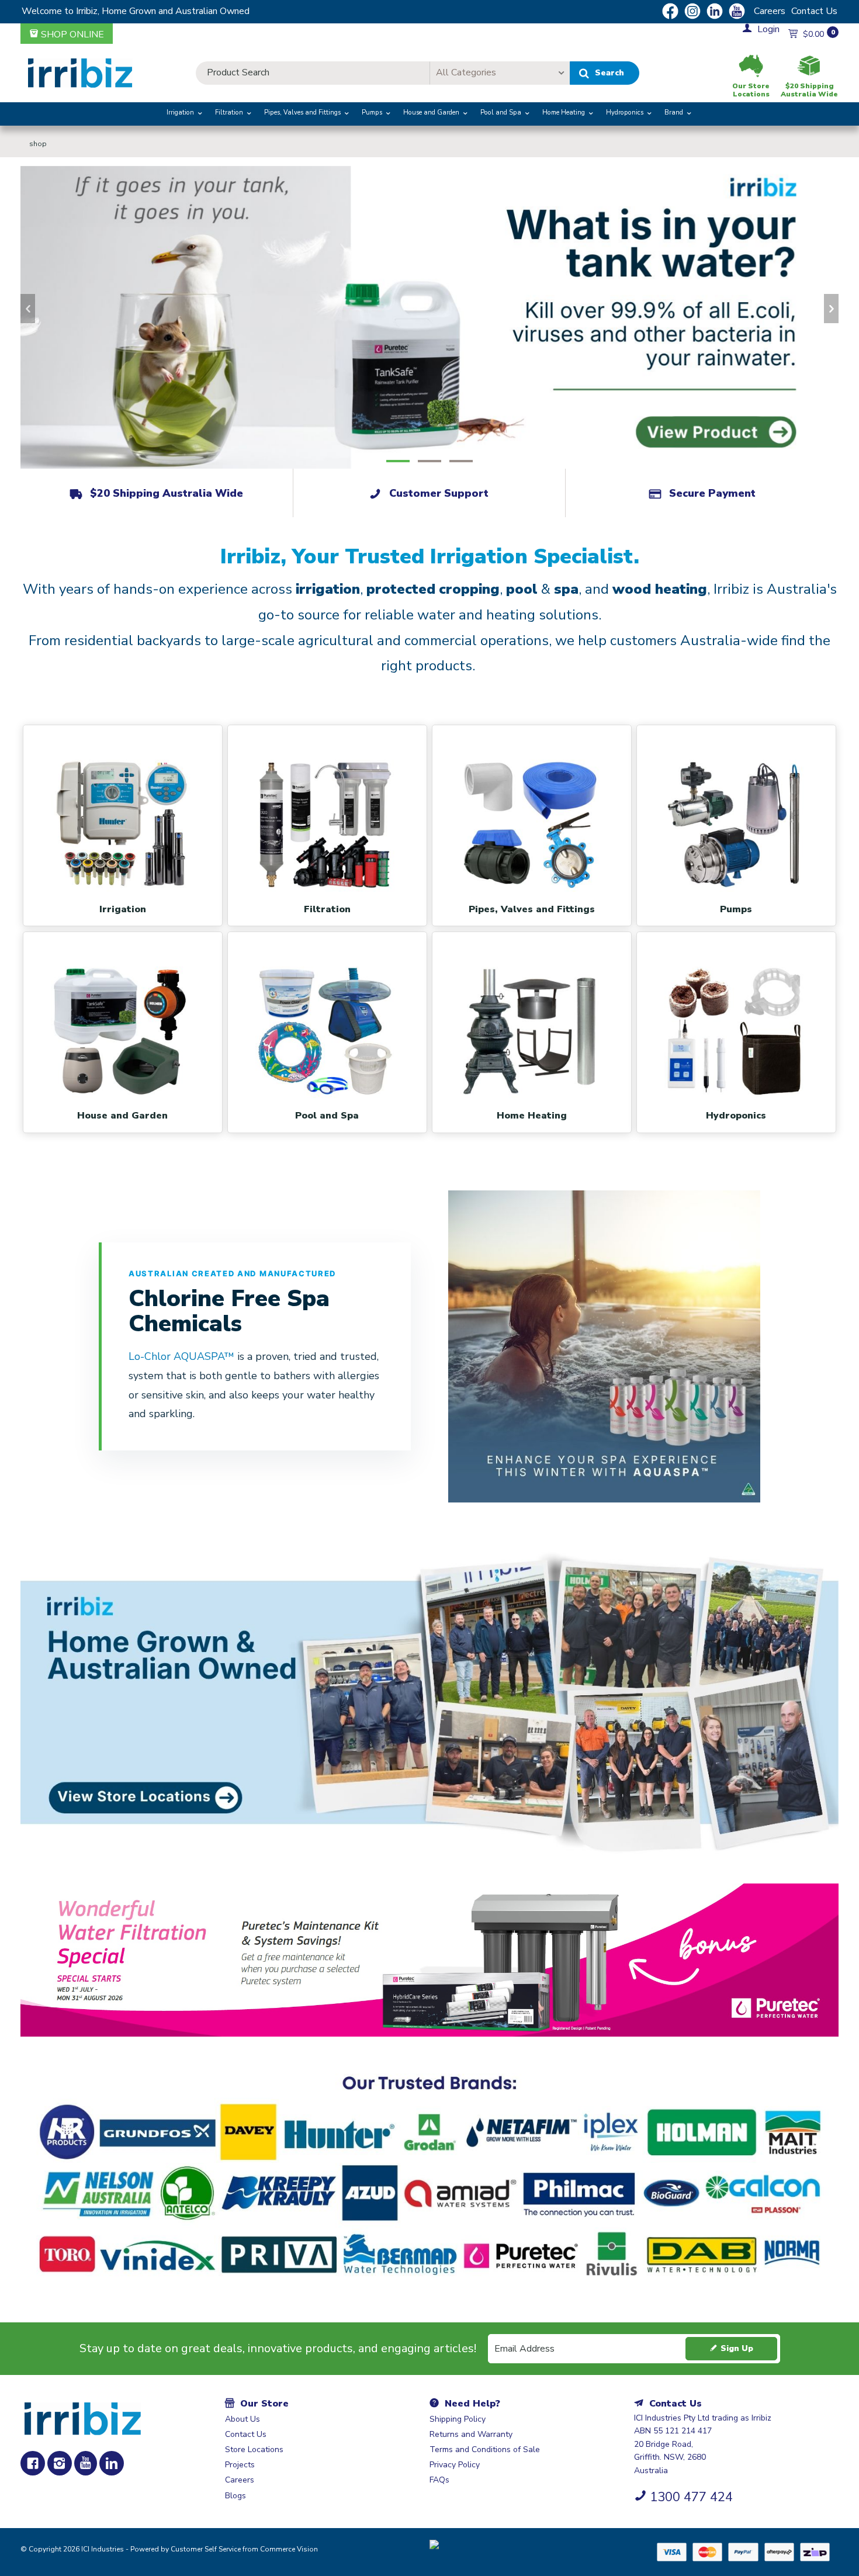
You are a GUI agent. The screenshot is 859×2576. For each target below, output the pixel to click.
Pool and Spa (501, 112)
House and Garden (431, 112)
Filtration (229, 112)
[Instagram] (60, 2463)
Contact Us (814, 11)
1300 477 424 (691, 2497)
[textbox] (313, 73)
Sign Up (737, 2348)
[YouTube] (86, 2463)
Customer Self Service (206, 2549)
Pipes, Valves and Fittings (302, 112)
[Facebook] (33, 2463)
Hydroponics (625, 112)
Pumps (372, 112)
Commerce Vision (289, 2549)
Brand (674, 112)
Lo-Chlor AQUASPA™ (183, 1356)
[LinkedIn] (112, 2463)
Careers (770, 11)
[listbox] (500, 73)
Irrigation (180, 112)
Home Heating (564, 112)
